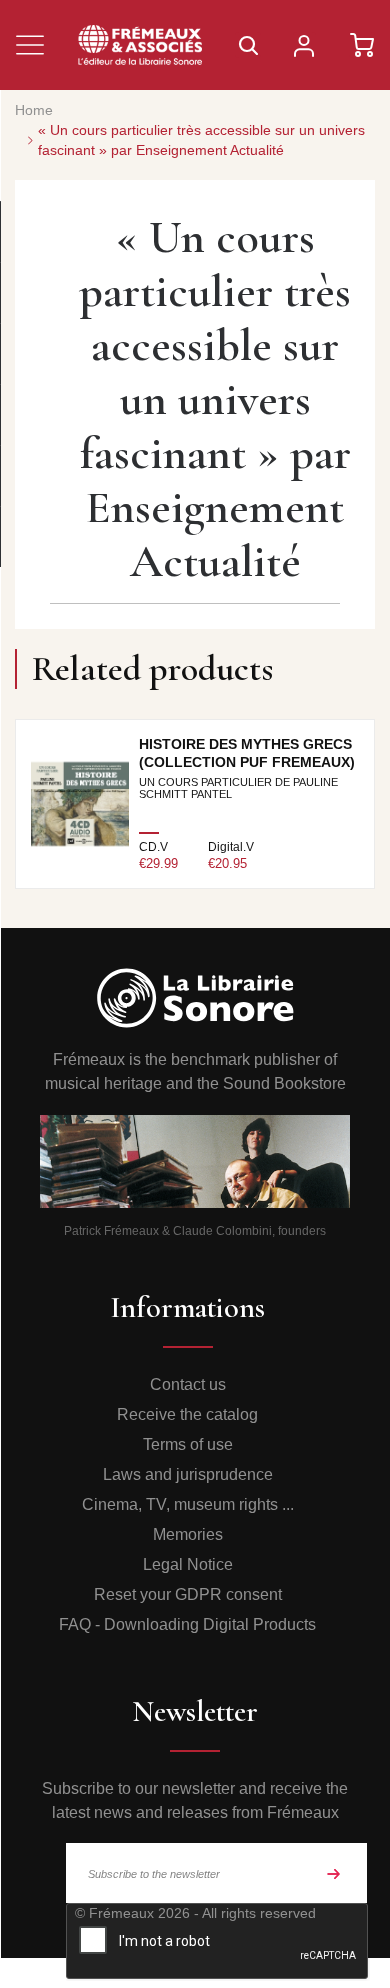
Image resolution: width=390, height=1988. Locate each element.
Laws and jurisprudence (188, 1474)
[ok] (334, 1873)
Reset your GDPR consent (188, 1594)
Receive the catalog (187, 1414)
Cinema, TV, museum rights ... (188, 1504)
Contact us (188, 1384)
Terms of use (188, 1444)
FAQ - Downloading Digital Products (187, 1624)
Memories (188, 1534)
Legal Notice (188, 1564)
